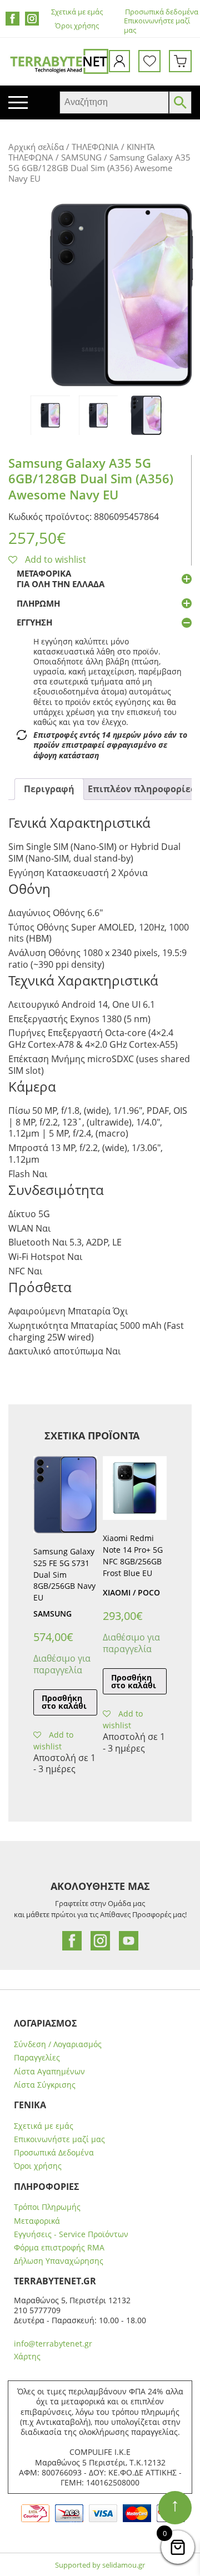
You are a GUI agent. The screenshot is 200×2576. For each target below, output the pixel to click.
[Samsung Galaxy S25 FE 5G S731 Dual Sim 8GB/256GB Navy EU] (65, 1495)
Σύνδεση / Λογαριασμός (58, 2044)
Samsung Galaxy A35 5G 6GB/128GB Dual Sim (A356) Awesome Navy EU (91, 479)
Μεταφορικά (37, 2221)
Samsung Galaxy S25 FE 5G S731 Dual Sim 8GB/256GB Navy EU (64, 1574)
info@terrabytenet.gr (53, 2344)
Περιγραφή (49, 789)
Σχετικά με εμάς (77, 12)
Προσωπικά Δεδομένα (54, 2153)
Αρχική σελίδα (36, 147)
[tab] (49, 789)
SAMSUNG (81, 157)
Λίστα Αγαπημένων (49, 2072)
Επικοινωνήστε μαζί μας (59, 2139)
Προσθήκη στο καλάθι (64, 1702)
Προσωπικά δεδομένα (162, 12)
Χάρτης (27, 2356)
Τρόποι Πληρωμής (47, 2207)
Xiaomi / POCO (131, 1592)
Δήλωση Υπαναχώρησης (59, 2261)
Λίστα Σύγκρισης (45, 2085)
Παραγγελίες (37, 2058)
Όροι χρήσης (77, 26)
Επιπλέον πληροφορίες (141, 789)
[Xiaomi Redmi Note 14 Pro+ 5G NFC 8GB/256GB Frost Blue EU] (135, 1488)
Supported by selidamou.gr (100, 2565)
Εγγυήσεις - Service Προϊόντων (71, 2234)
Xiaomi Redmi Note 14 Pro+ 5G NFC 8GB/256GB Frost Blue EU (133, 1555)
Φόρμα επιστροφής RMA (59, 2248)
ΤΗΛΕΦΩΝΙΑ (95, 147)
